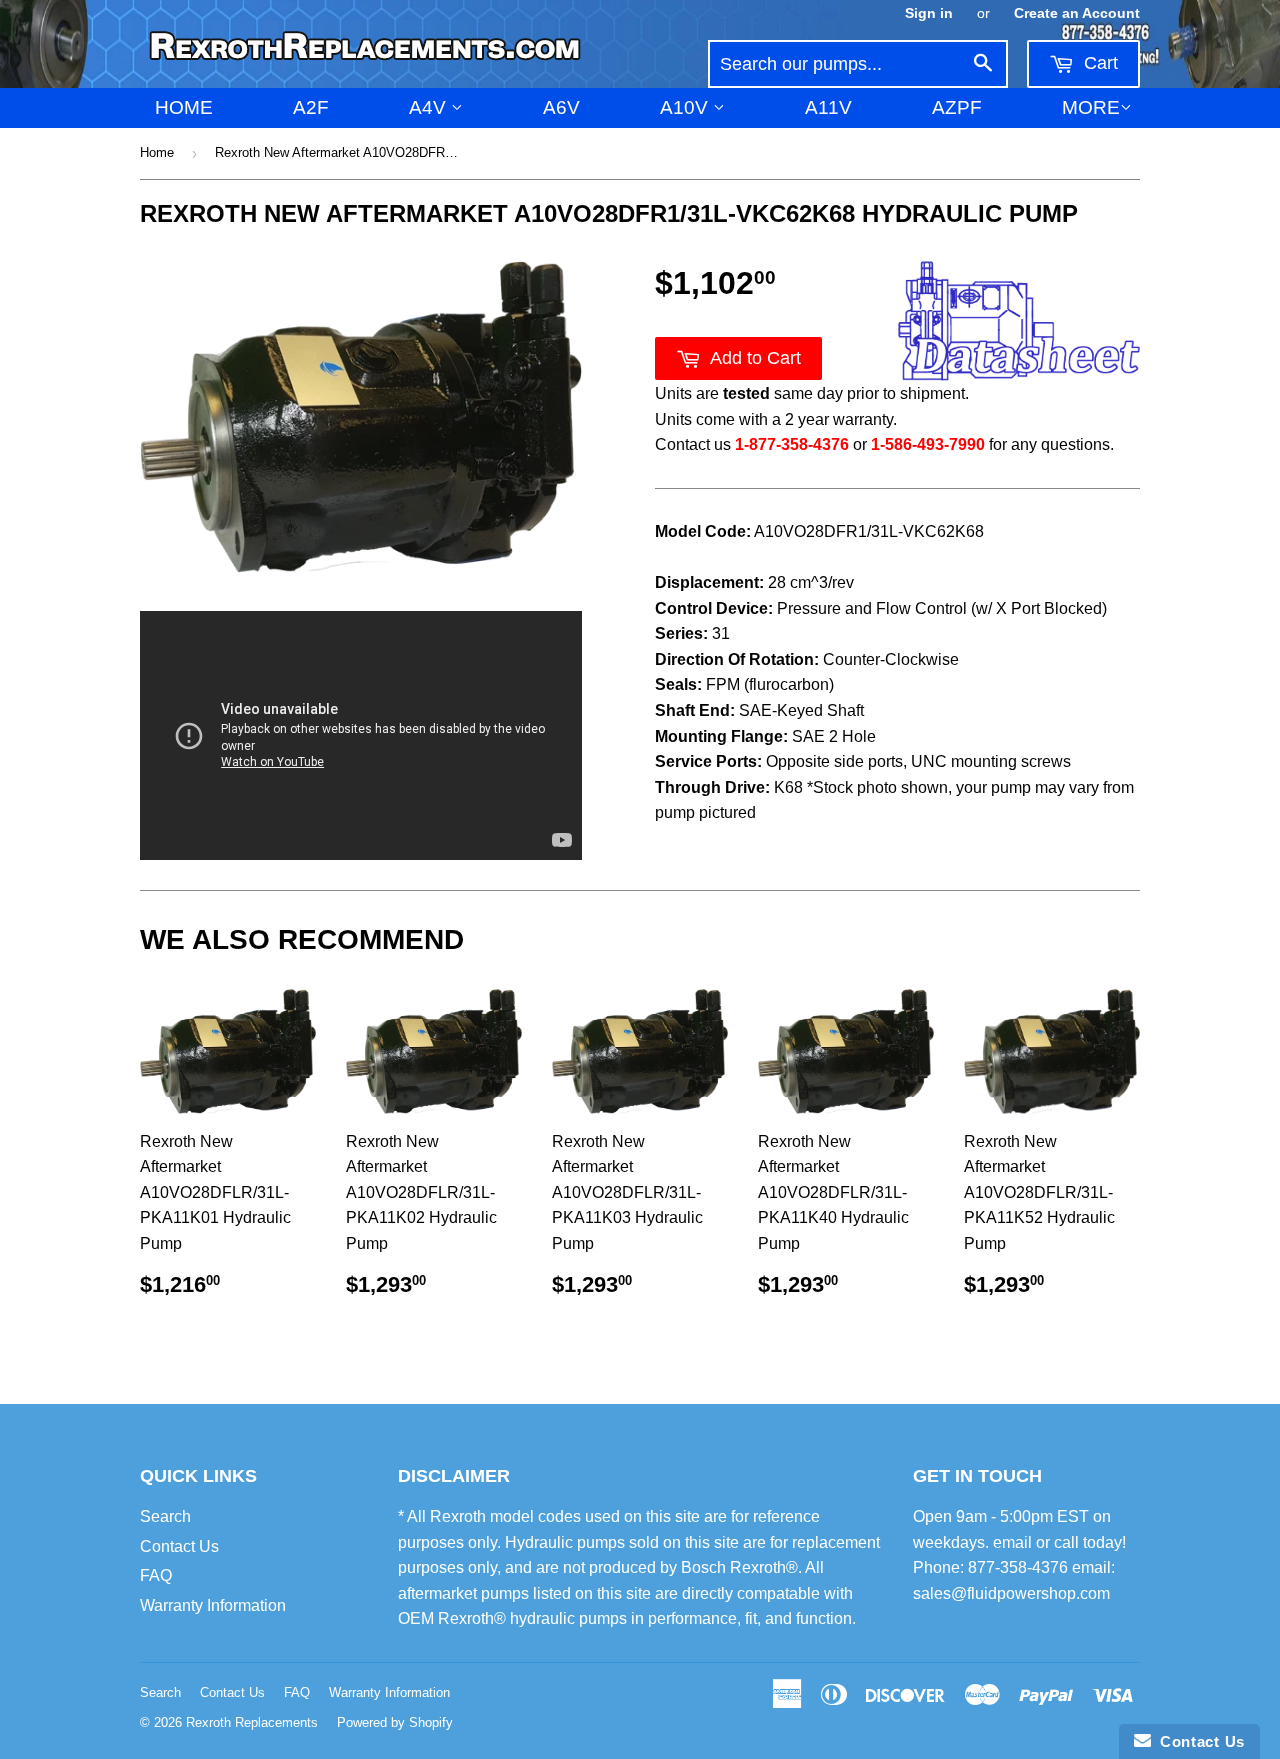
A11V (828, 107)
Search (165, 1516)
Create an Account (1077, 13)
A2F (311, 107)
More (1091, 107)
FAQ (156, 1575)
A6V (561, 107)
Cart (1098, 63)
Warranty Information (213, 1605)
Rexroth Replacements (252, 1722)
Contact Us (179, 1546)
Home (184, 107)
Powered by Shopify (395, 1722)
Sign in (929, 13)
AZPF (957, 107)
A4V (430, 107)
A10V (686, 107)
